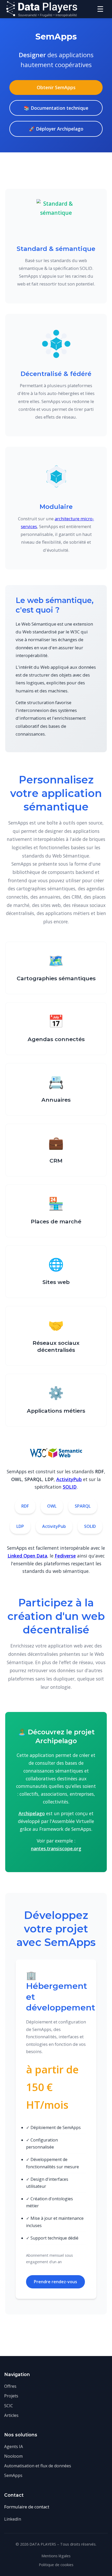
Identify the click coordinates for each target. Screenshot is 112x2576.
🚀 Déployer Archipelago (56, 129)
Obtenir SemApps (56, 87)
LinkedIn (13, 2519)
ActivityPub (69, 1479)
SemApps (13, 2475)
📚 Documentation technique (56, 108)
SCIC (9, 2406)
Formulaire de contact (27, 2507)
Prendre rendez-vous (55, 2282)
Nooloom (13, 2456)
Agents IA (14, 2447)
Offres (10, 2386)
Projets (11, 2396)
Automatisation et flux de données (38, 2466)
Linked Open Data (27, 1556)
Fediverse (65, 1556)
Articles (11, 2415)
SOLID (70, 1487)
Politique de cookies (56, 2565)
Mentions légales (56, 2556)
